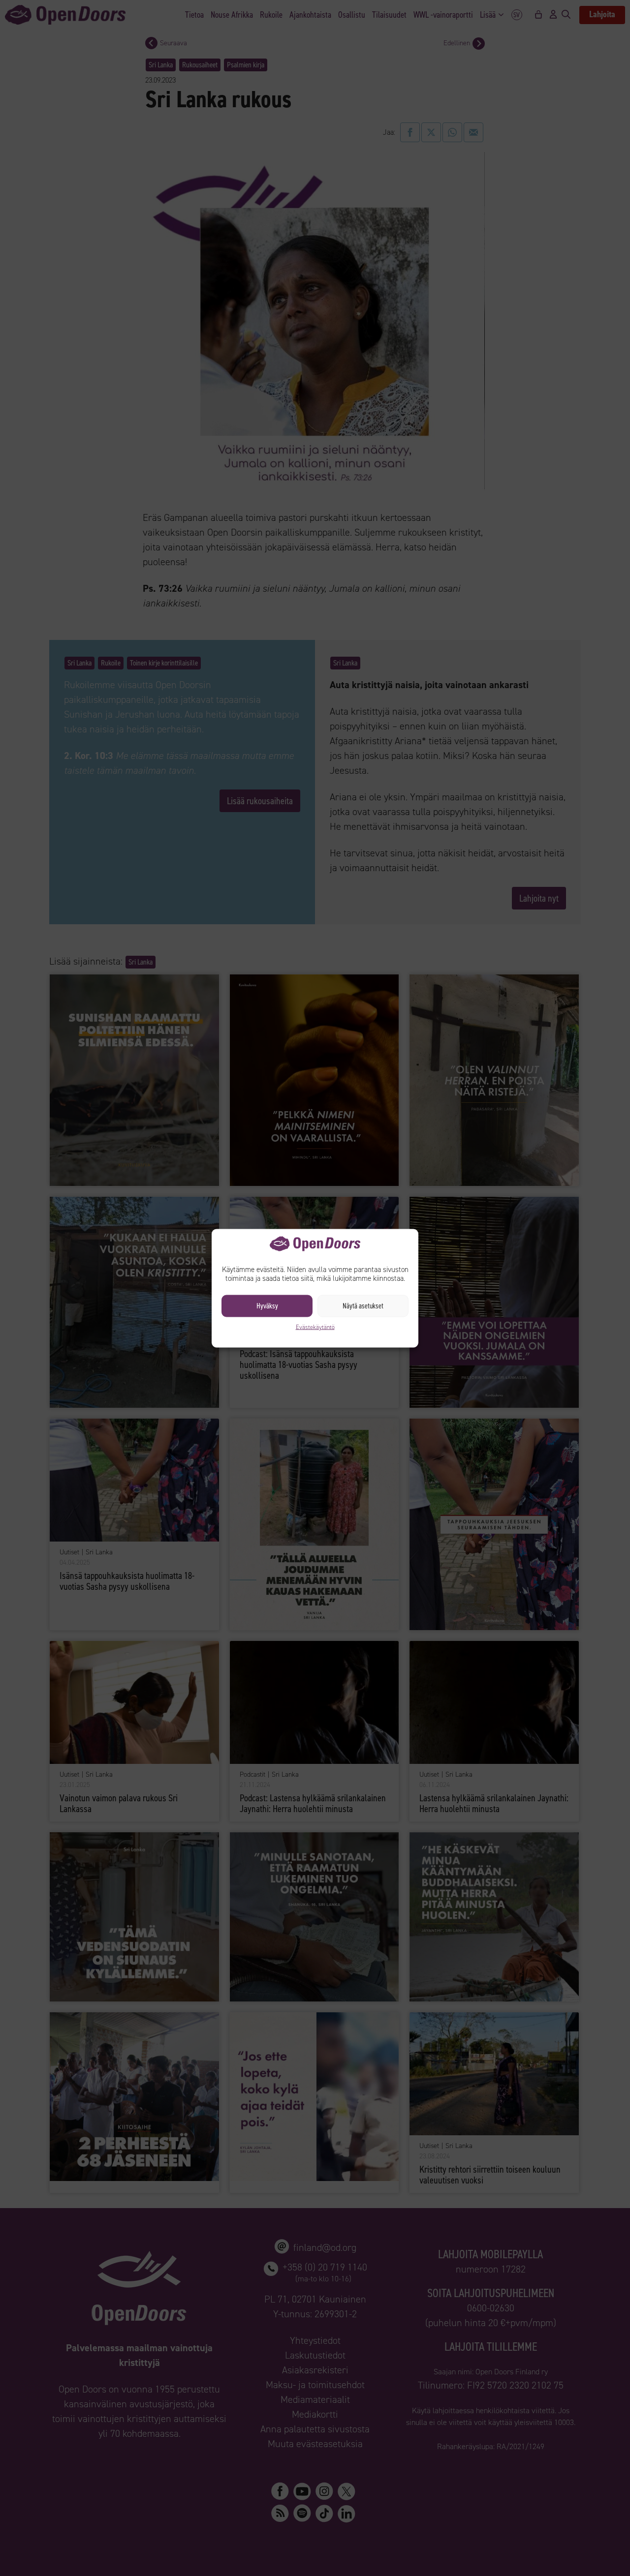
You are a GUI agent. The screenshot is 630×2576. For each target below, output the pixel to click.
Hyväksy (267, 1306)
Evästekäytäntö (315, 1327)
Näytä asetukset (363, 1306)
